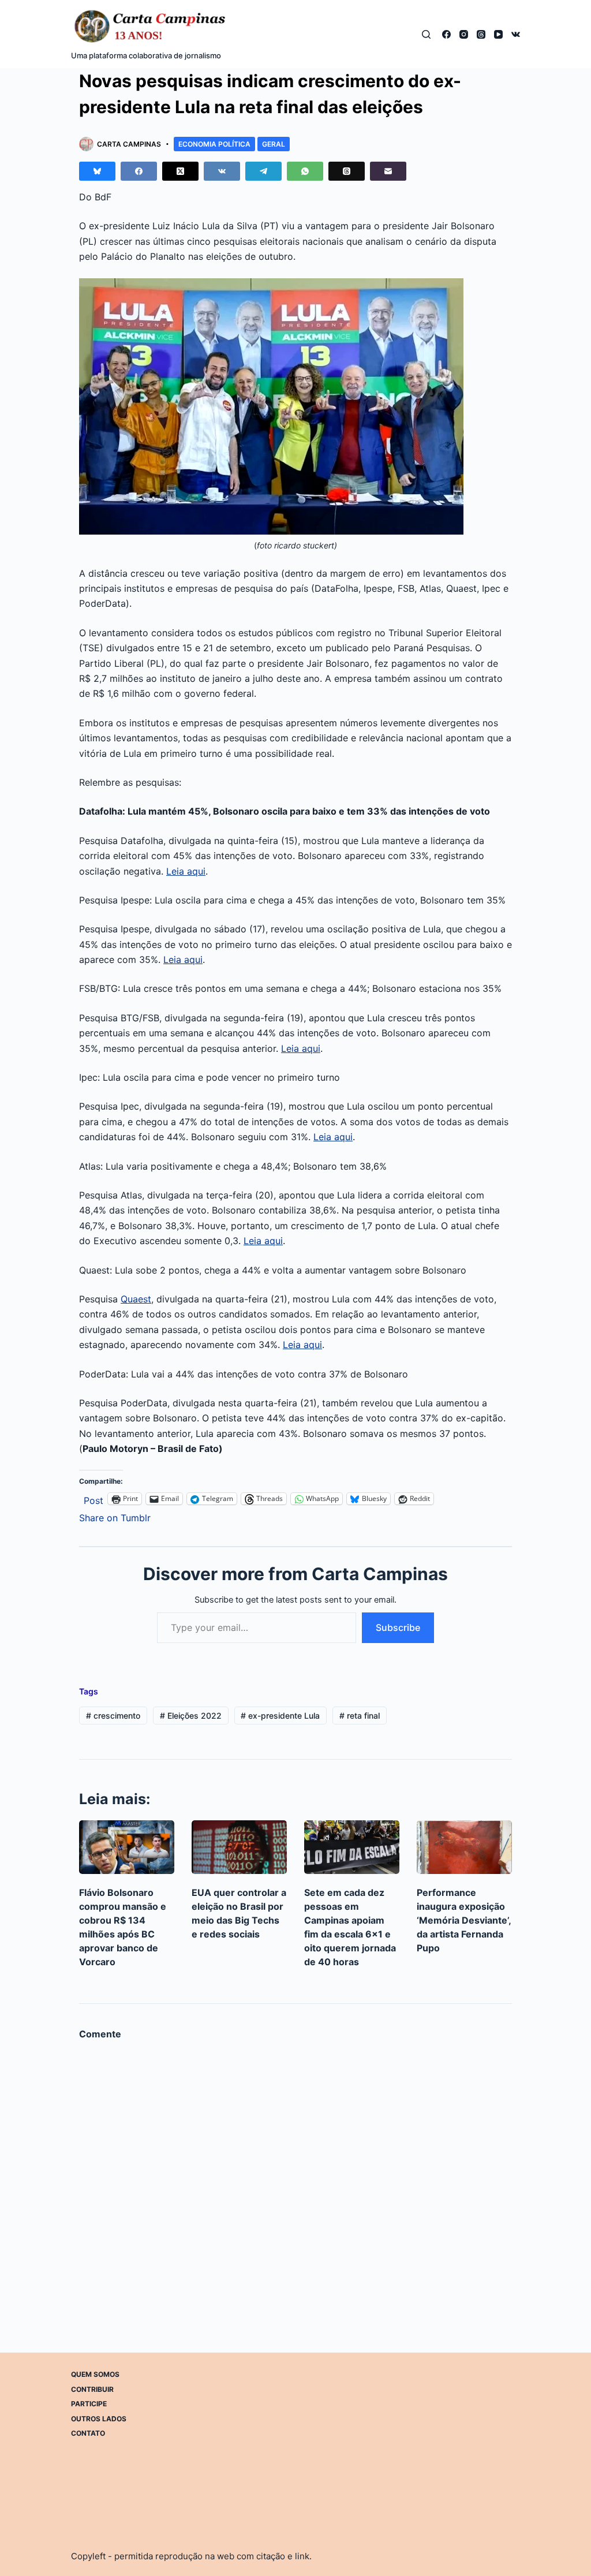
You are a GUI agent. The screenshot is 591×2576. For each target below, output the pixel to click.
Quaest (136, 1299)
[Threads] (481, 34)
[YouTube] (498, 34)
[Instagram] (464, 34)
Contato (88, 2433)
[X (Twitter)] (180, 171)
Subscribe (398, 1627)
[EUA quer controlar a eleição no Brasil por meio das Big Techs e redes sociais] (239, 1847)
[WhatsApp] (305, 171)
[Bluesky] (97, 171)
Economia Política (214, 144)
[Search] (426, 34)
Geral (274, 144)
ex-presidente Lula (280, 1716)
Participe (89, 2404)
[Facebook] (446, 34)
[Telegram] (263, 171)
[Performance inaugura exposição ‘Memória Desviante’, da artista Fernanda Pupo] (464, 1847)
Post (93, 1499)
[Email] (388, 171)
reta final (360, 1716)
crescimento (113, 1716)
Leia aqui (186, 871)
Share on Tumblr (115, 1516)
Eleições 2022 (191, 1716)
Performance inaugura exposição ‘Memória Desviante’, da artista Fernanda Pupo (464, 1920)
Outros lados (99, 2419)
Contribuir (92, 2389)
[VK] (516, 34)
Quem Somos (95, 2374)
